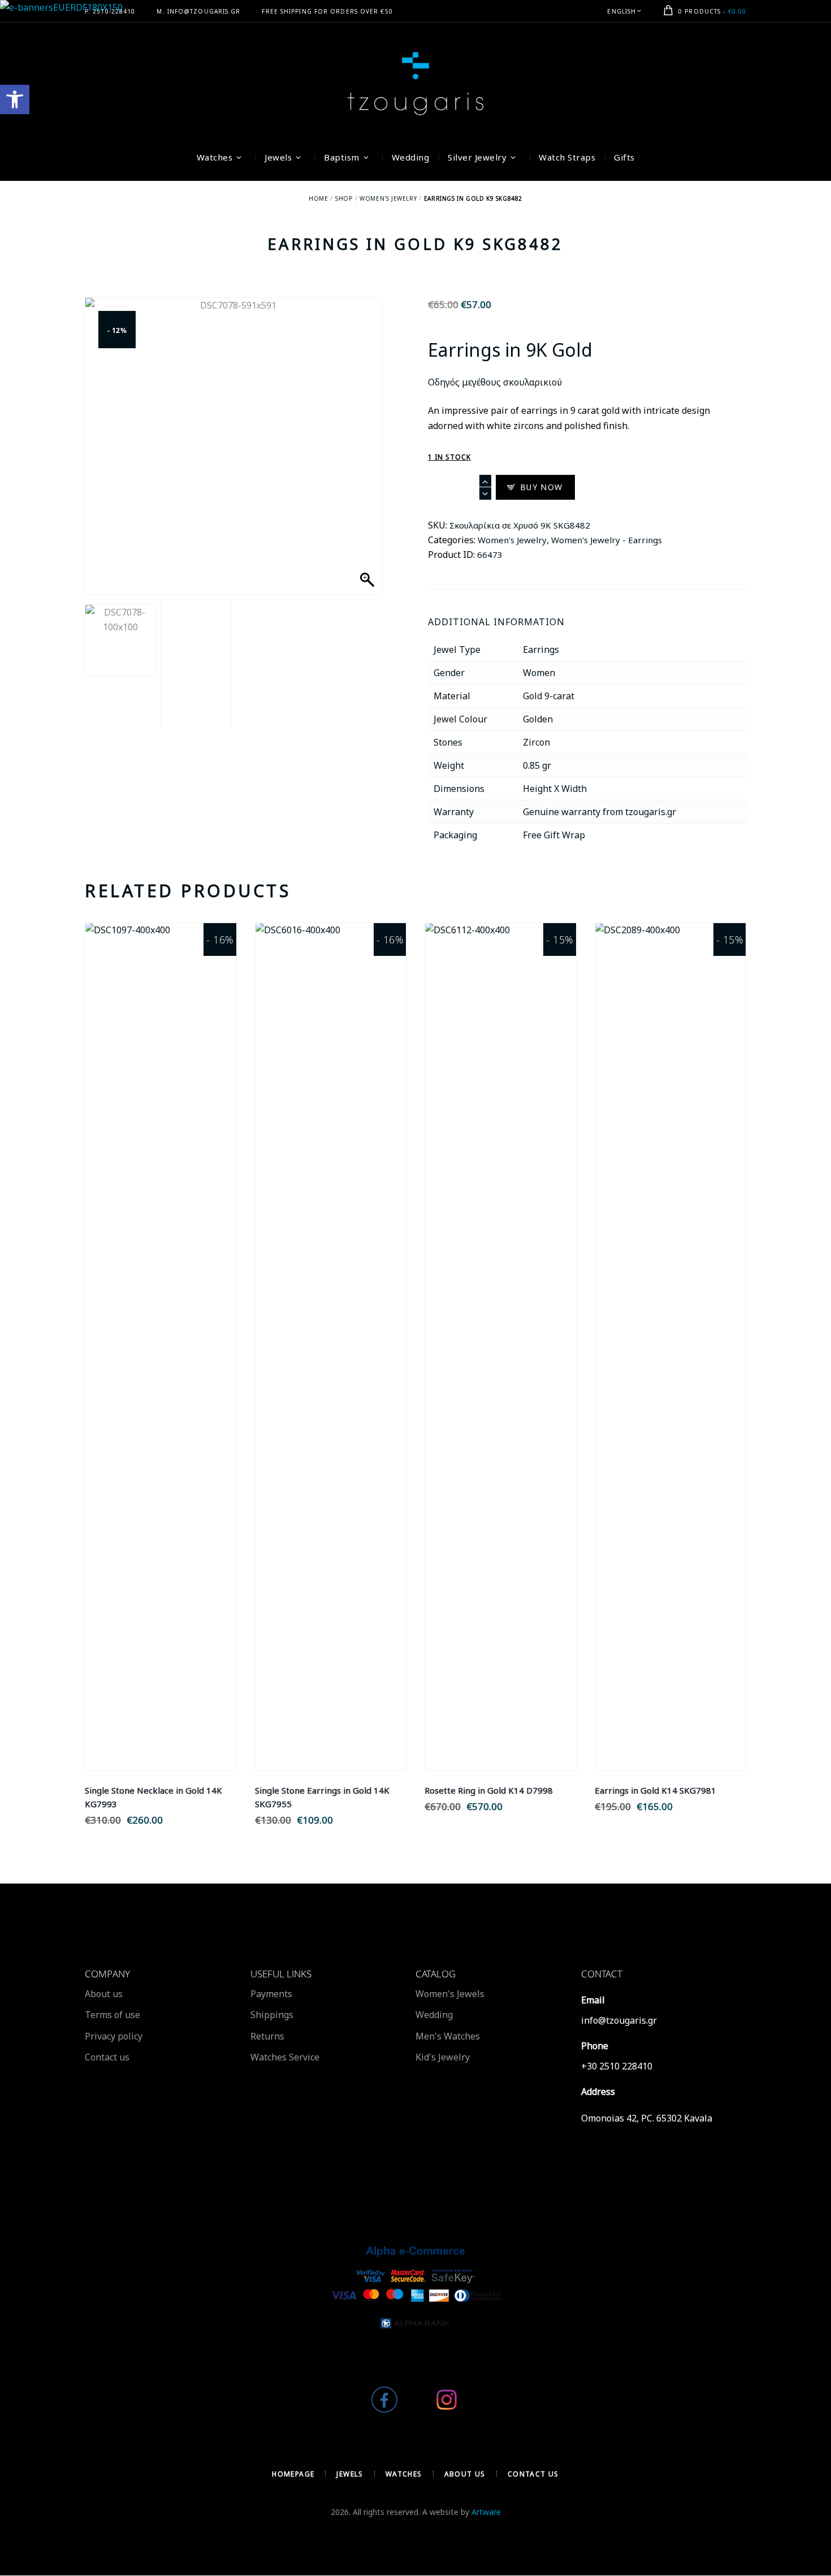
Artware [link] (486, 2512)
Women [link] (539, 673)
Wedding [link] (434, 2015)
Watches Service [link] (285, 2057)
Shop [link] (344, 198)
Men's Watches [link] (448, 2036)
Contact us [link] (107, 2057)
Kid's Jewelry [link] (443, 2057)
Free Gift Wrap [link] (554, 835)
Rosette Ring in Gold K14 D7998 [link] (489, 1790)
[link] (15, 99)
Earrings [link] (541, 650)
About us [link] (104, 1994)
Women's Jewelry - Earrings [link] (607, 540)
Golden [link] (538, 719)
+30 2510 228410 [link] (617, 2066)
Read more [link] (161, 1334)
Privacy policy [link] (114, 2036)
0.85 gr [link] (537, 765)
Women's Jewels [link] (450, 1994)
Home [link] (318, 198)
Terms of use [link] (112, 2015)
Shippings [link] (272, 2015)
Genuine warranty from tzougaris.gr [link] (600, 812)
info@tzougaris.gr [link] (619, 2020)
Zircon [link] (536, 742)
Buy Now (542, 487)
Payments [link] (271, 1994)
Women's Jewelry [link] (388, 198)
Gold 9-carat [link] (549, 696)
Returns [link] (267, 2036)
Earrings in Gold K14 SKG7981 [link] (655, 1790)
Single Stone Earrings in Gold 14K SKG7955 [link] (322, 1797)
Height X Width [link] (555, 789)
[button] (363, 462)
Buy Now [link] (161, 1359)
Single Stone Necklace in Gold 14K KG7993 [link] (153, 1797)
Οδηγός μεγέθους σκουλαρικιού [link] (495, 382)
